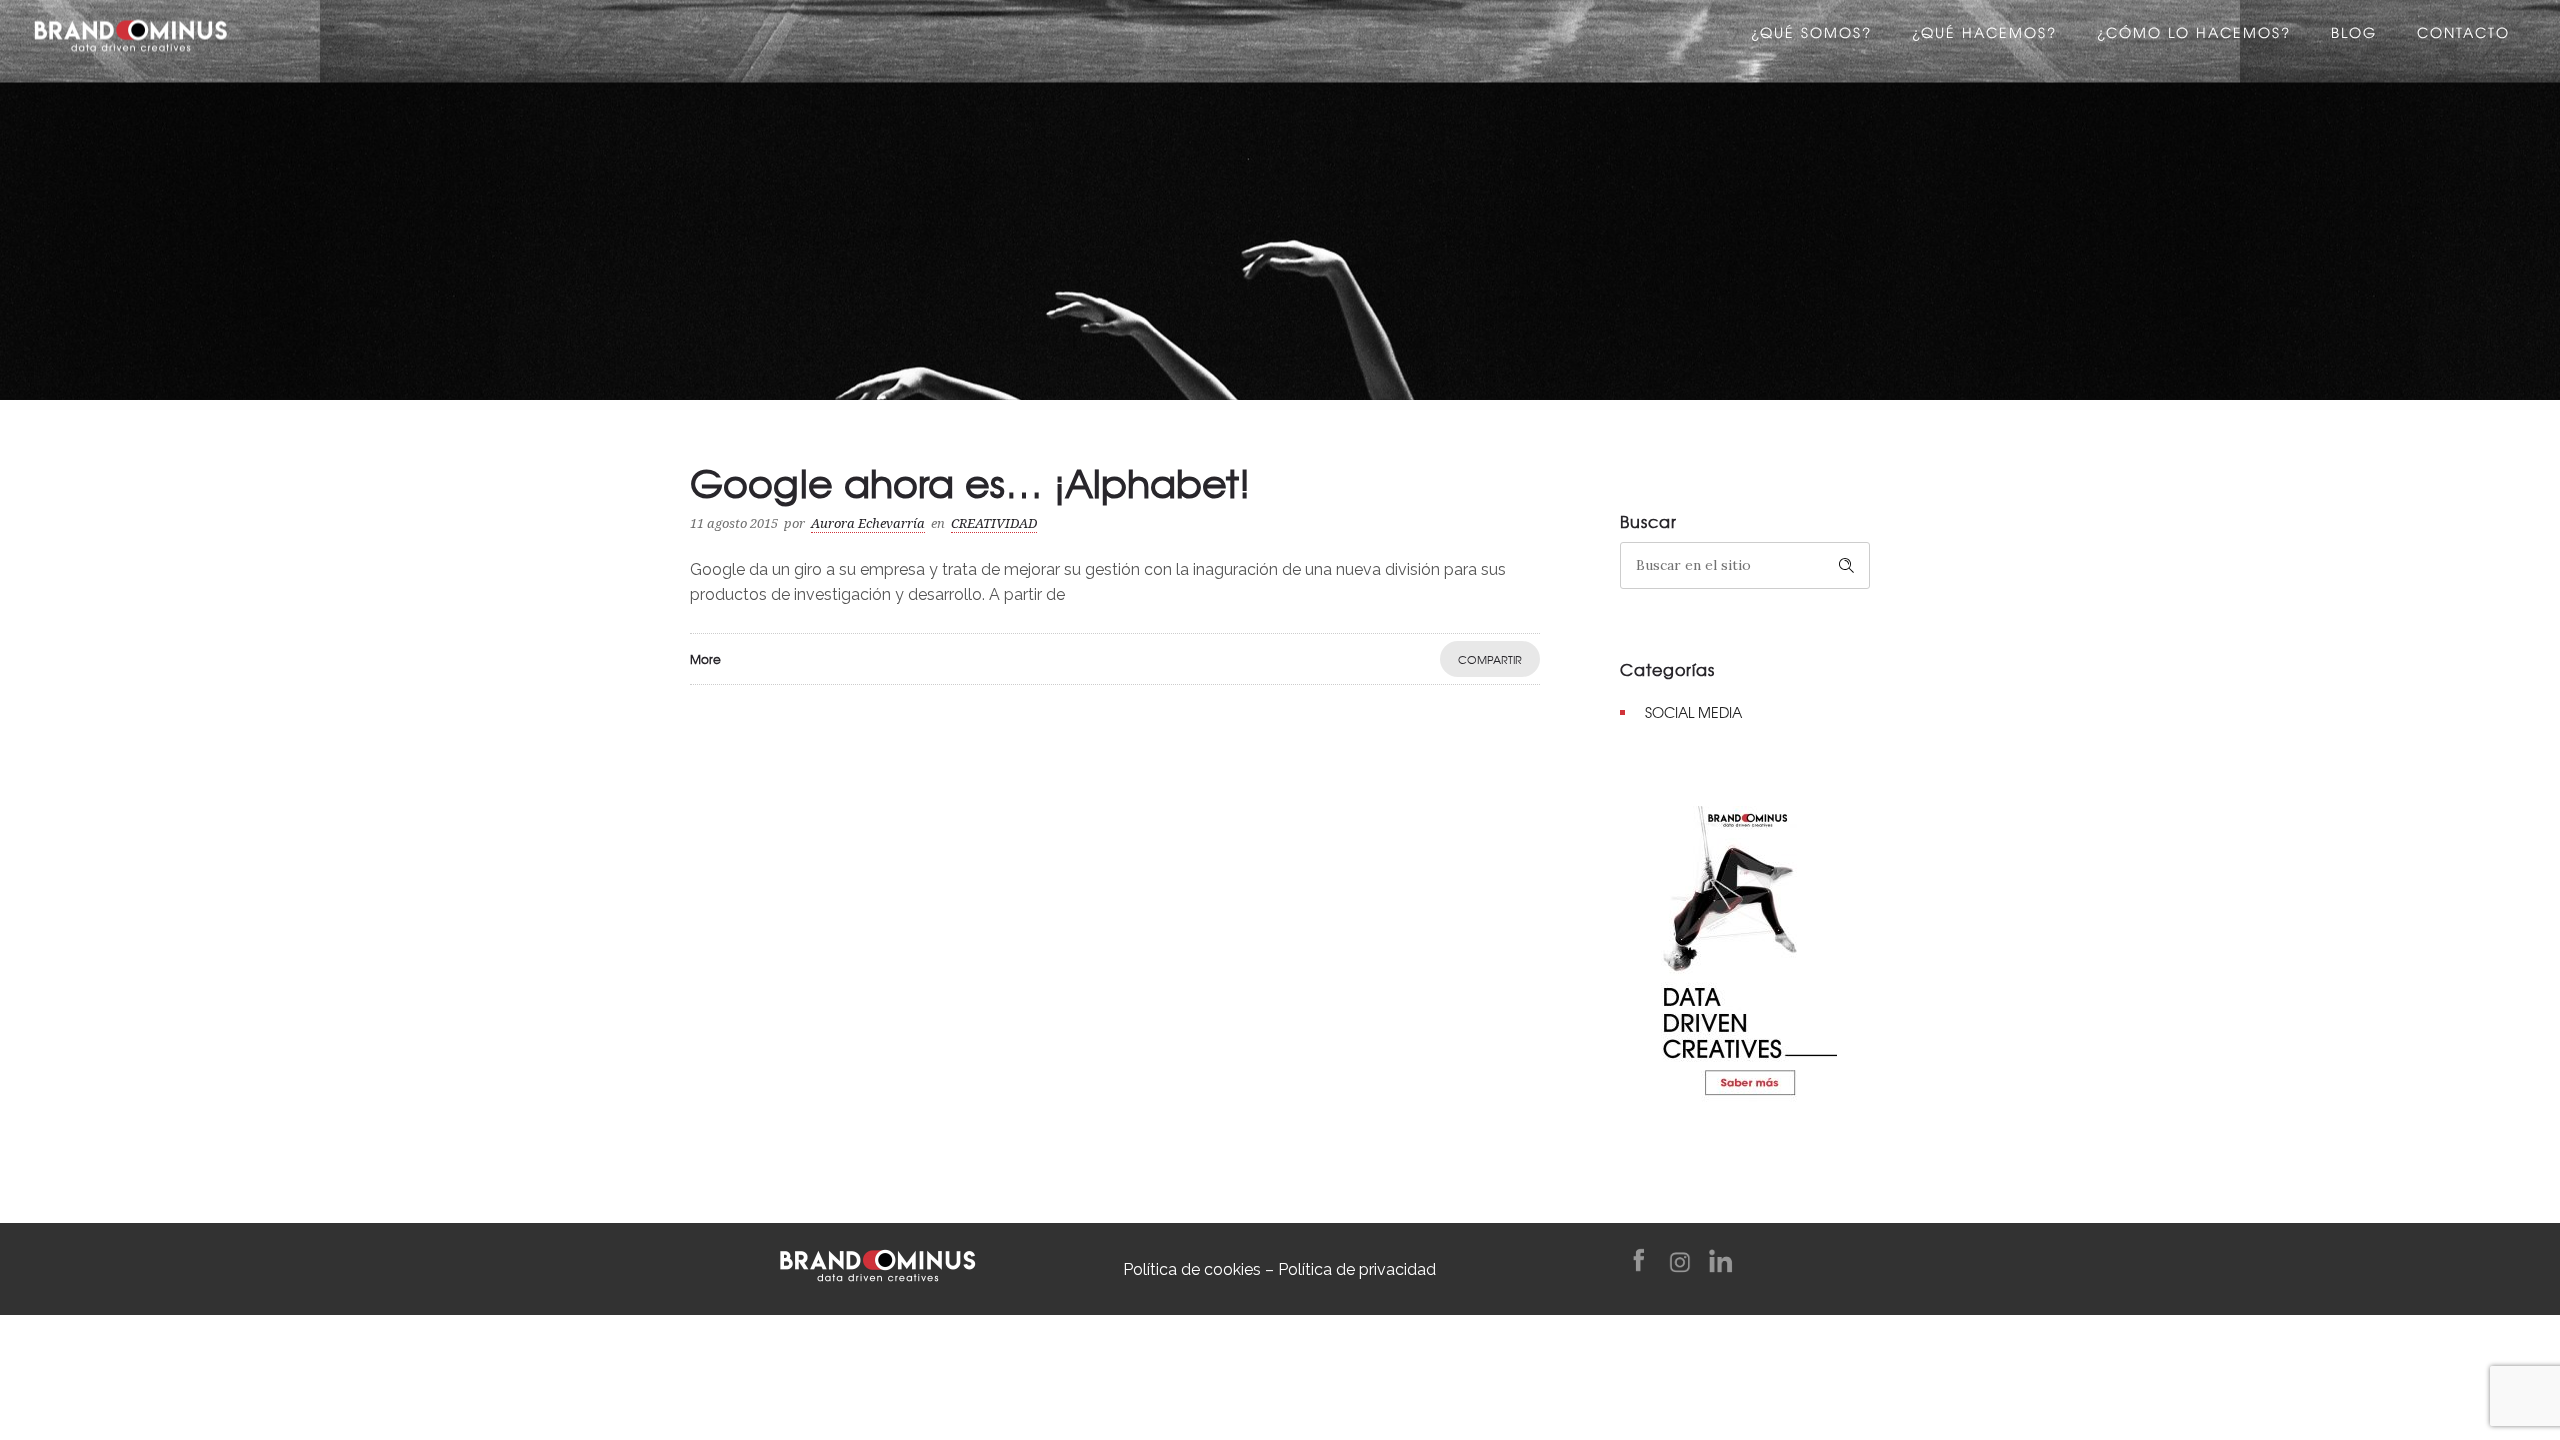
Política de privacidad (1357, 1269)
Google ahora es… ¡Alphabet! (970, 482)
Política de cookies (1192, 1269)
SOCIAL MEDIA (1693, 712)
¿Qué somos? (1811, 35)
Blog (2354, 35)
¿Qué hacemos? (1984, 35)
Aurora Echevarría (868, 523)
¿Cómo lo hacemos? (2194, 35)
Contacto (2463, 35)
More (705, 659)
